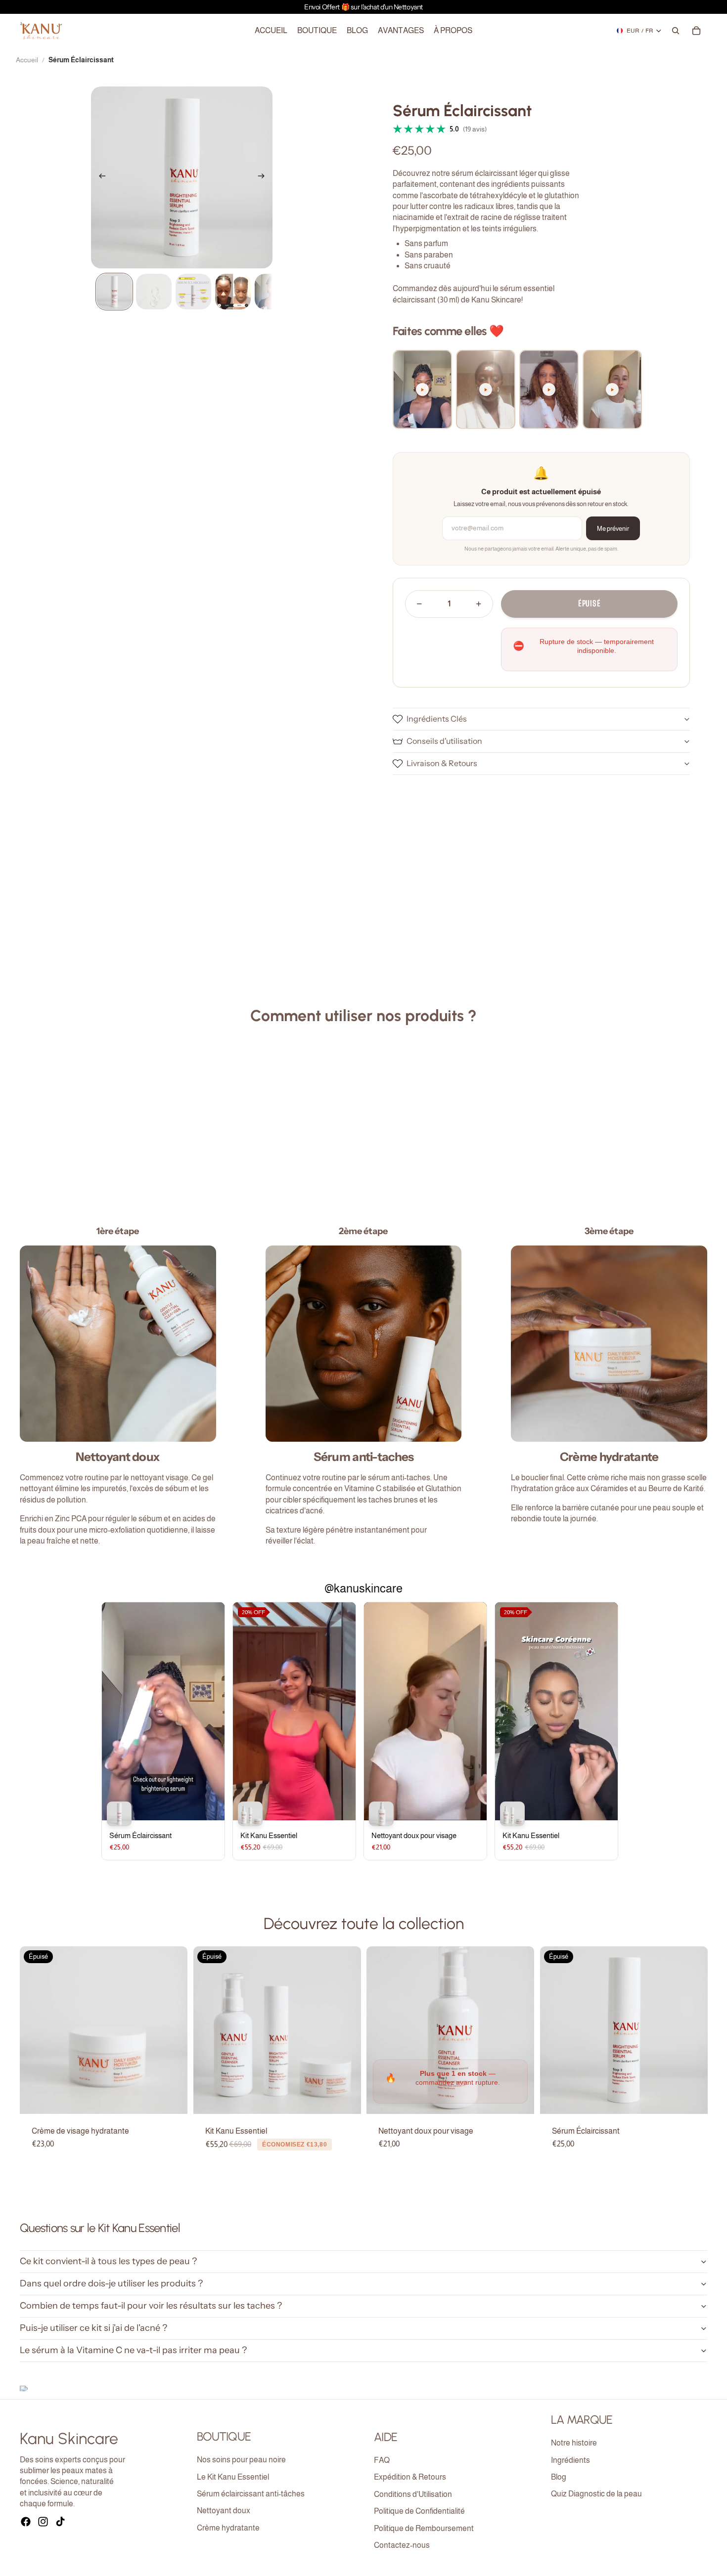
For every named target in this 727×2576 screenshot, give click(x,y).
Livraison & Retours (442, 763)
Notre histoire (574, 2443)
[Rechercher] (676, 31)
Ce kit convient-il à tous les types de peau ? (108, 2261)
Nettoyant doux (224, 2511)
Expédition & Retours (410, 2477)
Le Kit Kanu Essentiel (233, 2477)
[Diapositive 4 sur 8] (233, 292)
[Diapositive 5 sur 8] (273, 292)
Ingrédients (570, 2460)
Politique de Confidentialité (419, 2511)
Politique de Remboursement (424, 2528)
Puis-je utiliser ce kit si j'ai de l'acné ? (93, 2328)
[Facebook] (26, 2522)
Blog (559, 2477)
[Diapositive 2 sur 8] (154, 292)
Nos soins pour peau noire (241, 2460)
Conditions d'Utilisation (413, 2494)
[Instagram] (43, 2522)
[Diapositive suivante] (264, 177)
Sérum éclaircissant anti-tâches (251, 2494)
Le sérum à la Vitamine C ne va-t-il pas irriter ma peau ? (133, 2350)
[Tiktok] (60, 2522)
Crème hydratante (228, 2528)
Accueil (27, 60)
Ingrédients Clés (437, 719)
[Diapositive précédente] (99, 177)
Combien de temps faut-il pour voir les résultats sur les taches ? (151, 2306)
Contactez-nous (402, 2545)
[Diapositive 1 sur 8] (114, 292)
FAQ (382, 2460)
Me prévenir (613, 529)
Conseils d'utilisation (444, 741)
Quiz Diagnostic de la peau (596, 2494)
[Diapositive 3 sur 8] (193, 292)
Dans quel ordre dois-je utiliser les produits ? (111, 2283)
